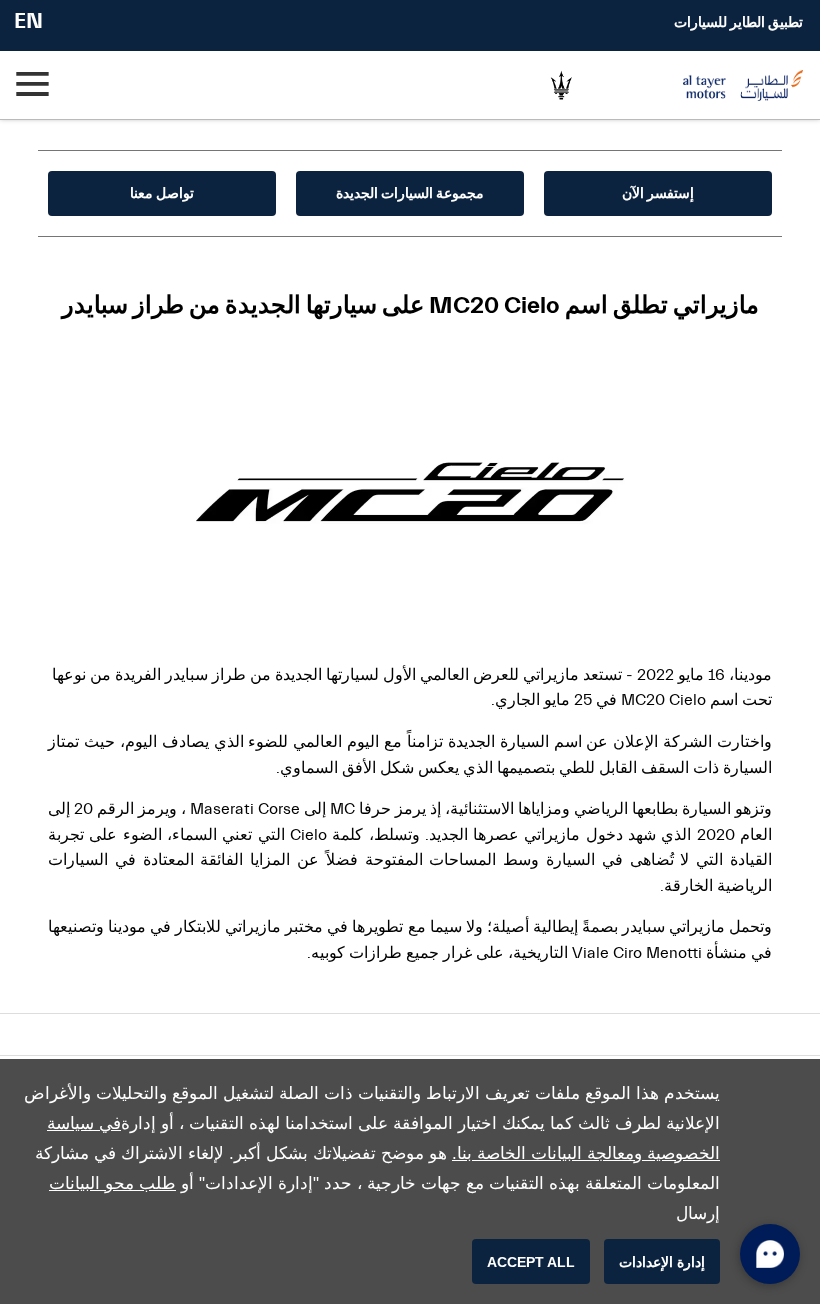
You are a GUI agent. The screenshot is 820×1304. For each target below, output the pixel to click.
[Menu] (34, 85)
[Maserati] (561, 85)
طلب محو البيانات (112, 1183)
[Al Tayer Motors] (718, 85)
